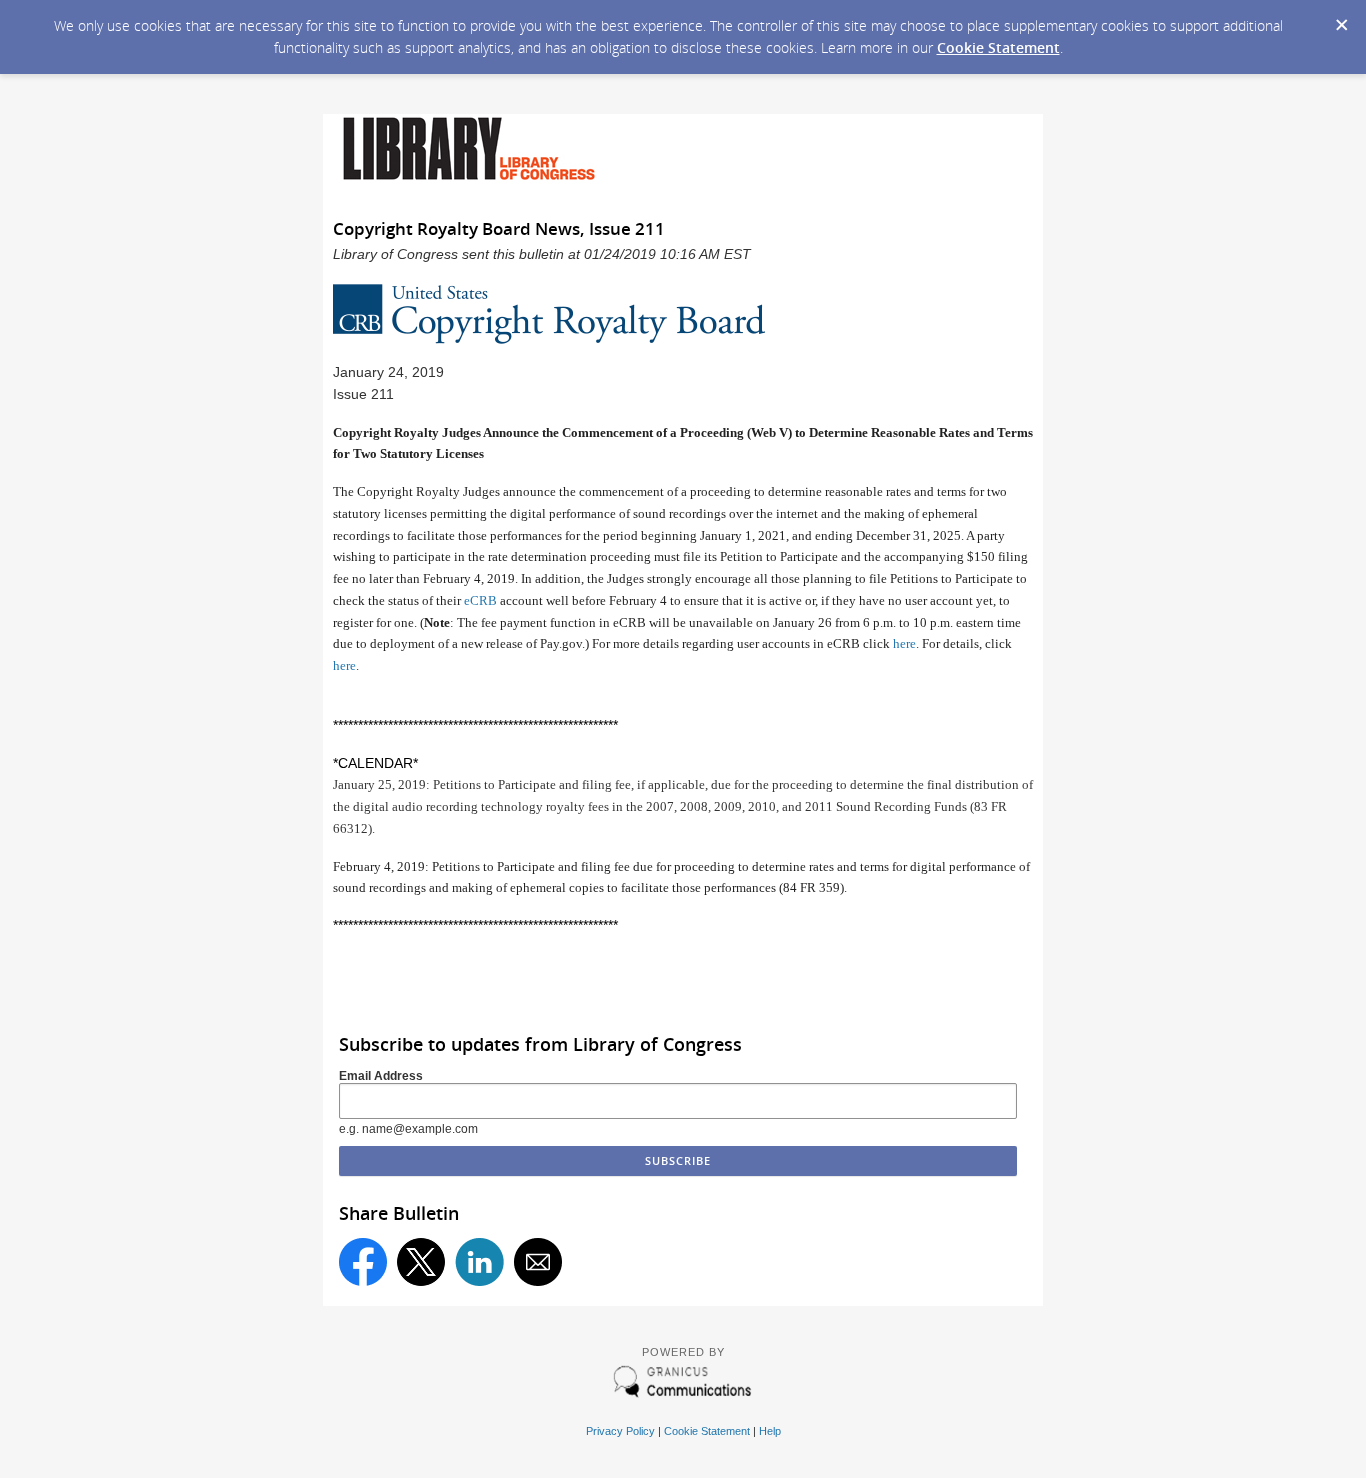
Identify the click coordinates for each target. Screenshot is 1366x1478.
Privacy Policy (620, 1431)
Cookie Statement (998, 47)
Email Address (381, 1076)
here (904, 643)
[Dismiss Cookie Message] (1341, 19)
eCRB (480, 600)
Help (770, 1431)
